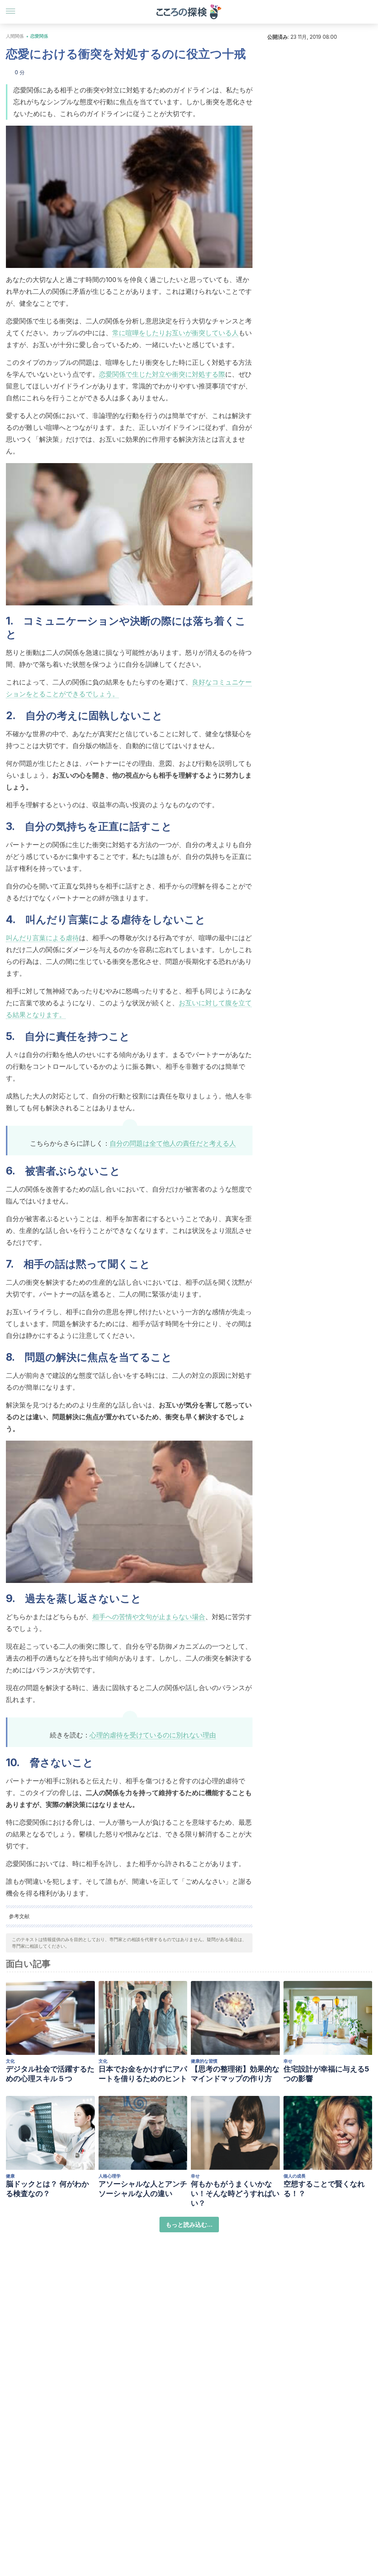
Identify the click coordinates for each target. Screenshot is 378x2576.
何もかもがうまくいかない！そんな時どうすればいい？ (235, 2193)
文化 (10, 2061)
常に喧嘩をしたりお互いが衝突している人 (175, 333)
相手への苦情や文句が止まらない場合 (149, 1617)
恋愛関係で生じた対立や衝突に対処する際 (162, 374)
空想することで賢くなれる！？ (324, 2189)
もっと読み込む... (189, 2225)
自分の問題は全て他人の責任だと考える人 (173, 1143)
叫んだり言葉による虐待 (42, 938)
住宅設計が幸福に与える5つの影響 (326, 2074)
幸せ (288, 2061)
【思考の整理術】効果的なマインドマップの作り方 (235, 2074)
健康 (10, 2176)
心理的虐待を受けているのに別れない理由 (153, 1735)
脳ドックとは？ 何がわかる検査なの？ (47, 2189)
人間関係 (15, 36)
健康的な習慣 (204, 2061)
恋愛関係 (39, 36)
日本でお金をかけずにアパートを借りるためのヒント (143, 2074)
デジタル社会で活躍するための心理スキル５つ (50, 2074)
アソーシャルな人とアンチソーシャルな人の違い (143, 2189)
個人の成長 (295, 2176)
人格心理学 (110, 2176)
